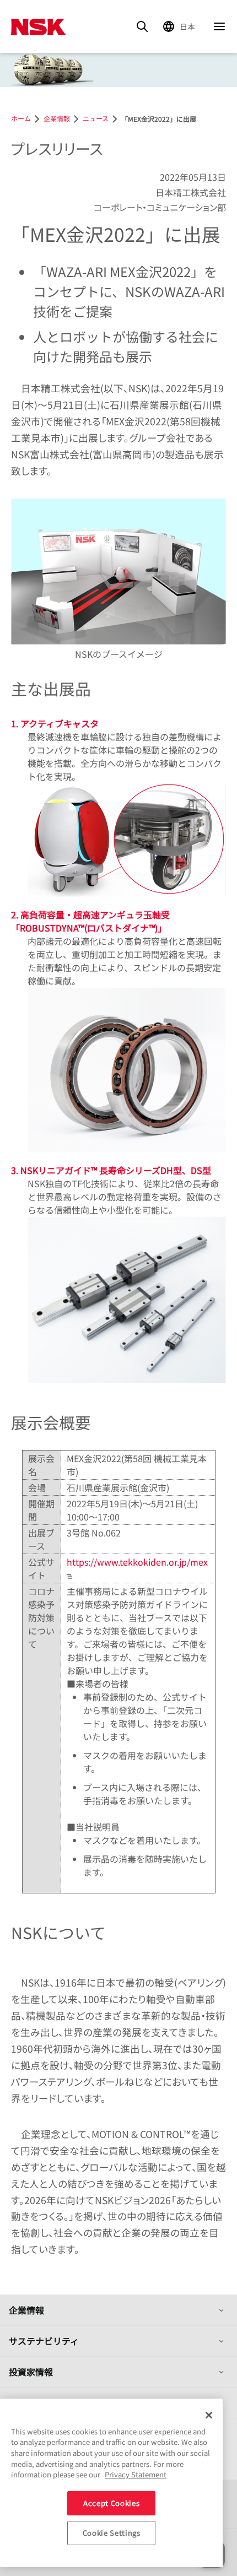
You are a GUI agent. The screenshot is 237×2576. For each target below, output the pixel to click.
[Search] (142, 26)
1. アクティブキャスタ (55, 723)
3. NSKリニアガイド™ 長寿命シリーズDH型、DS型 (111, 1170)
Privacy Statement (136, 2474)
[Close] (209, 2415)
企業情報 (26, 2310)
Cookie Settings (112, 2533)
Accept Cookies (111, 2503)
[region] (111, 2483)
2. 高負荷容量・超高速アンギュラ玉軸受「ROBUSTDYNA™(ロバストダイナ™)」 (90, 921)
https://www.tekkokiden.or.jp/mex (137, 1562)
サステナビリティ (44, 2341)
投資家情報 (31, 2372)
